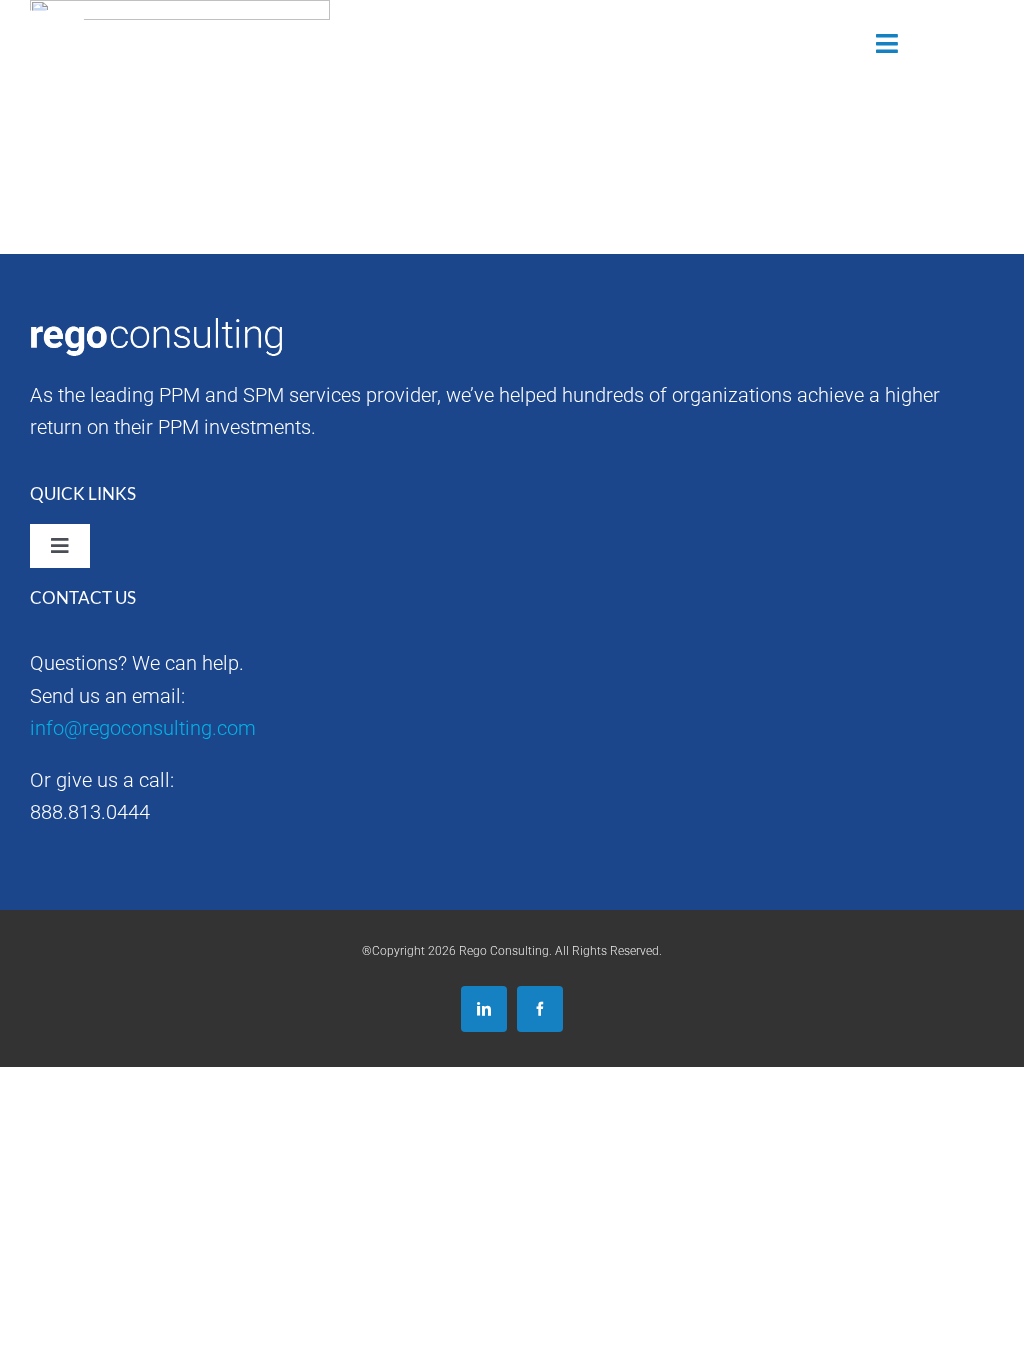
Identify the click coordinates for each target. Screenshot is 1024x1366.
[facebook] (540, 1009)
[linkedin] (484, 1009)
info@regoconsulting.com (143, 728)
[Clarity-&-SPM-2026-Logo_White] (132, 20)
